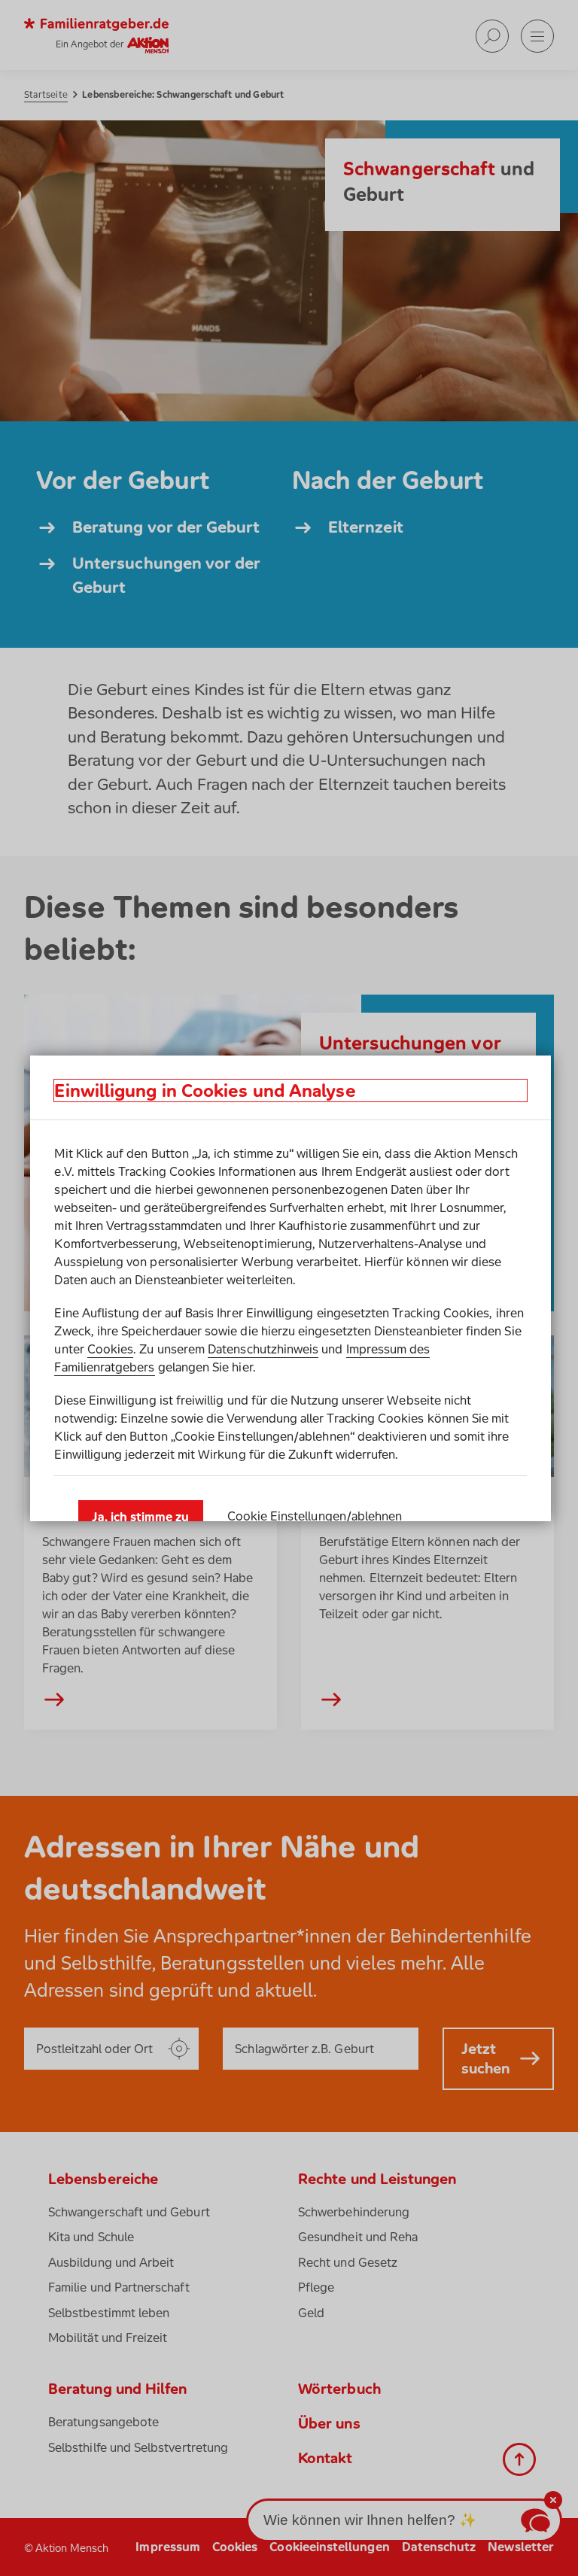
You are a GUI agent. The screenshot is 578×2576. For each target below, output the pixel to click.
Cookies (110, 1349)
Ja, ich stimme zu (140, 1517)
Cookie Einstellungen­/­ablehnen (315, 1516)
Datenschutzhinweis (263, 1349)
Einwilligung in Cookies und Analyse (205, 1091)
